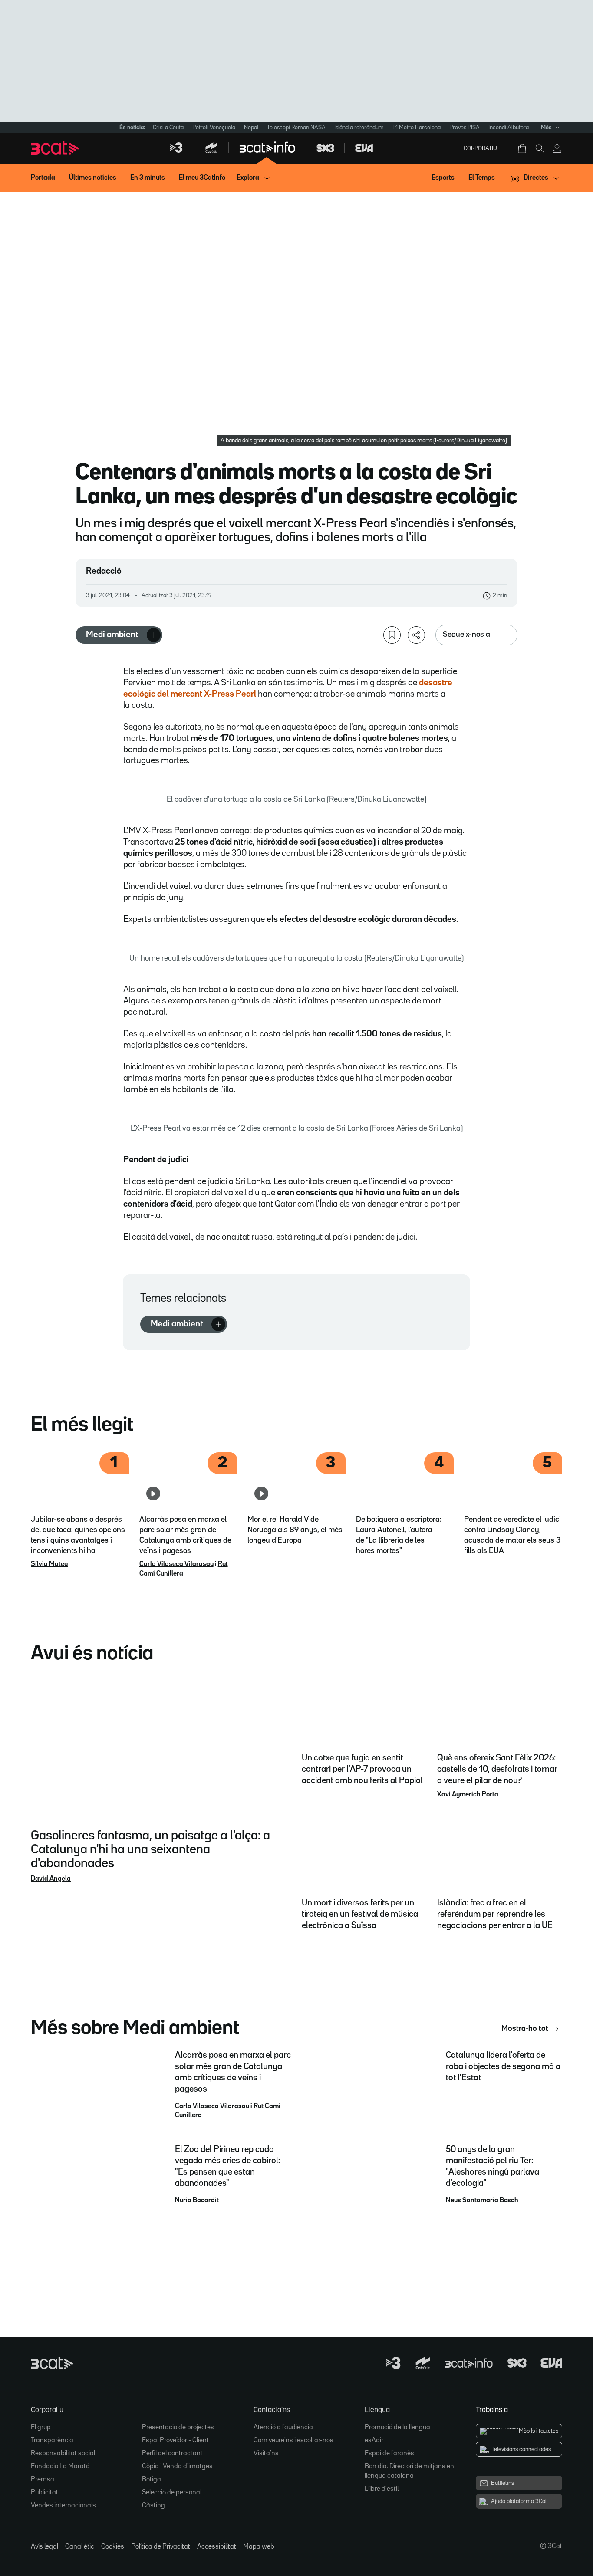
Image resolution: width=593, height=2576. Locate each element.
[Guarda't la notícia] (392, 635)
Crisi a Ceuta (168, 128)
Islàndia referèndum (359, 128)
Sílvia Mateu (49, 1564)
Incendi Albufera (509, 128)
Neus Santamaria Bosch (482, 2201)
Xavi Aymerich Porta (468, 1795)
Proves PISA (465, 128)
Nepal (251, 128)
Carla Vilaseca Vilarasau (176, 1564)
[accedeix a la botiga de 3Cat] (523, 148)
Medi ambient (112, 635)
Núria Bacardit (197, 2201)
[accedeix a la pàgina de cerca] (540, 148)
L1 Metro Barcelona (417, 128)
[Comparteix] (416, 635)
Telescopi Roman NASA (296, 128)
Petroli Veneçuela (214, 128)
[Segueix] (154, 635)
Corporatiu (480, 148)
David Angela (51, 1879)
